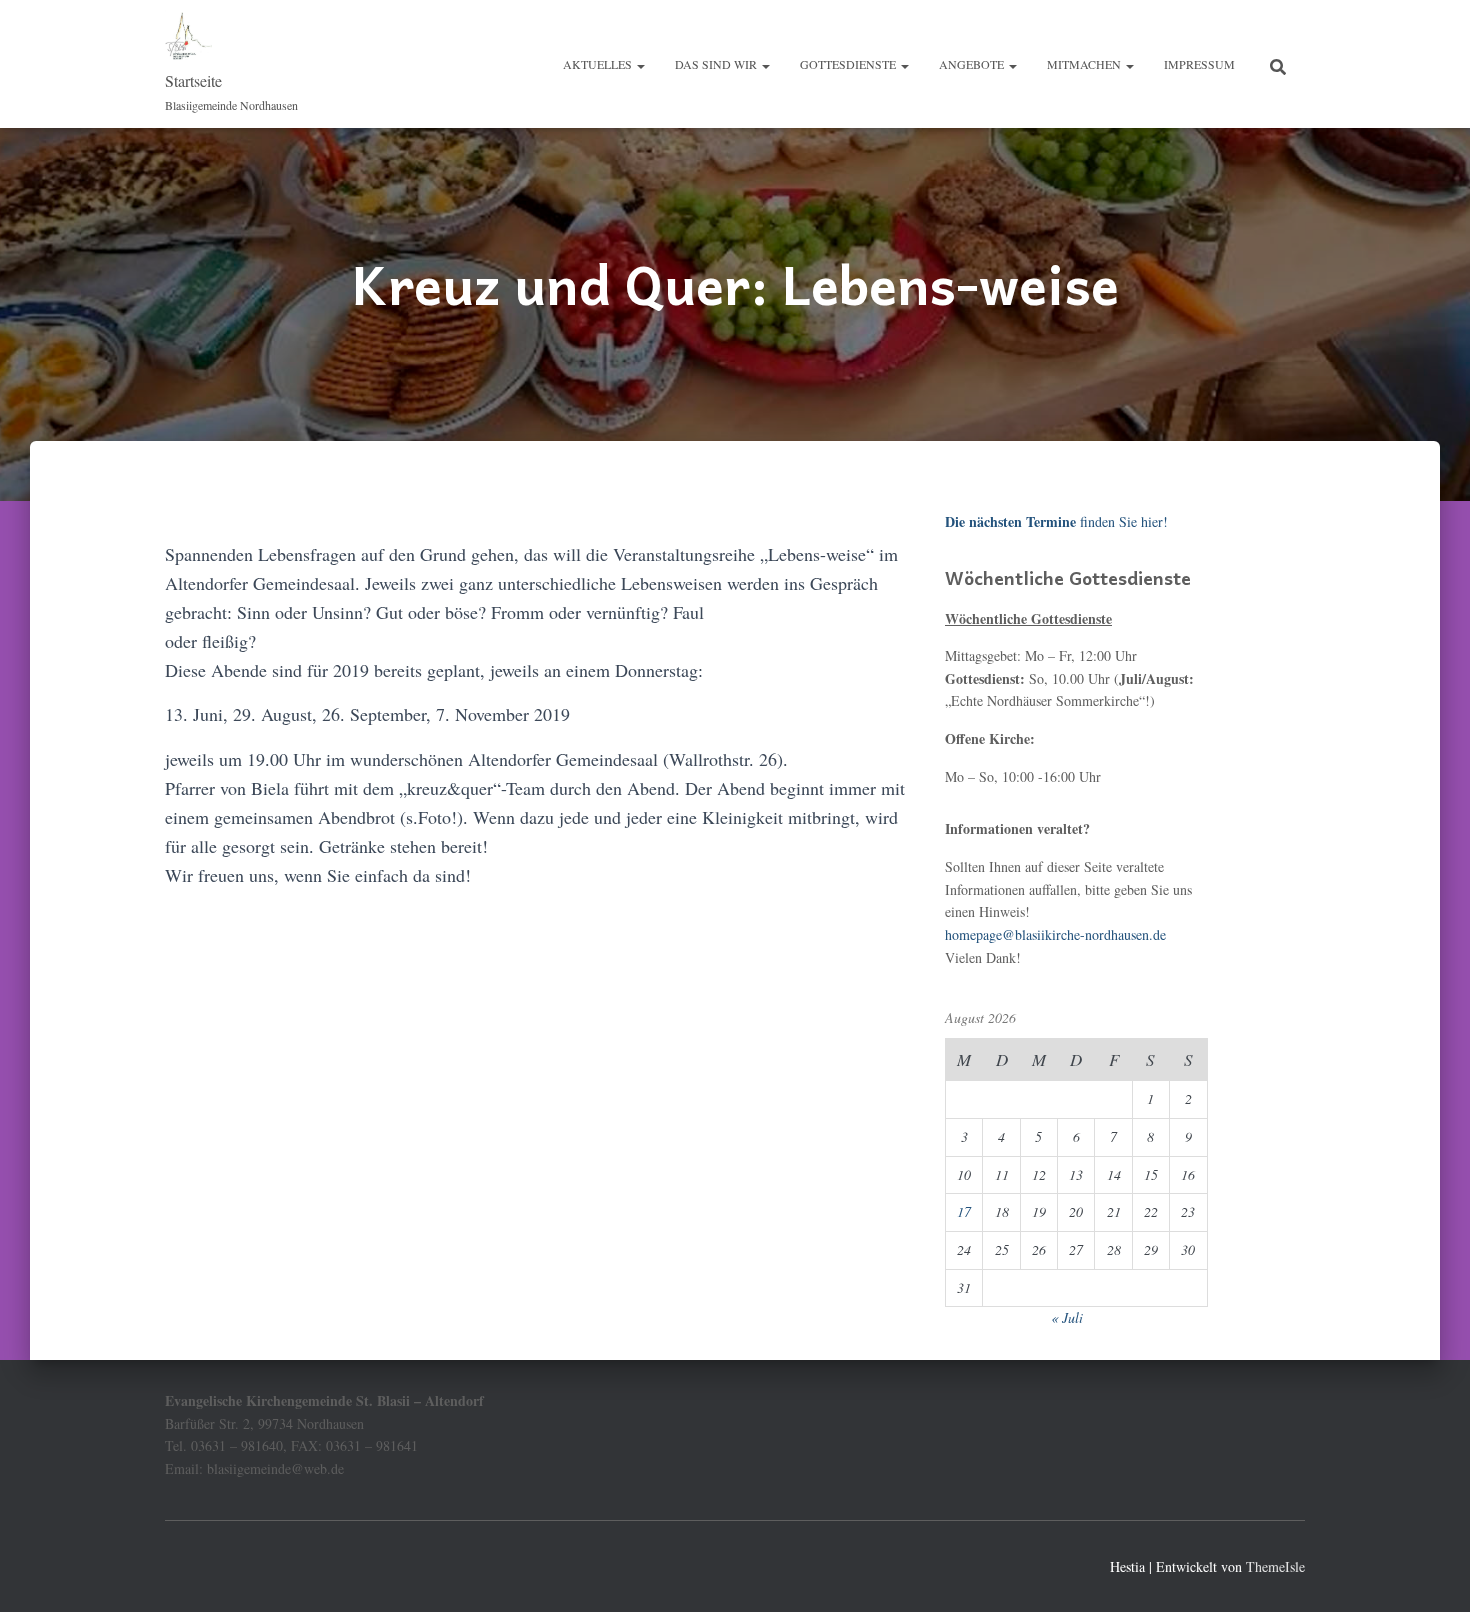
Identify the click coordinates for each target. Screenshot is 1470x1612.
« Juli (1067, 1317)
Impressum (1199, 64)
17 (964, 1211)
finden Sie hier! (1056, 521)
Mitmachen (1085, 64)
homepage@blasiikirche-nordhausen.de (1055, 934)
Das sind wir (717, 64)
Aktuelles (599, 64)
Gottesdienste (849, 64)
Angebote (973, 64)
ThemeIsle (1275, 1566)
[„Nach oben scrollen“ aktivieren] (1430, 1572)
